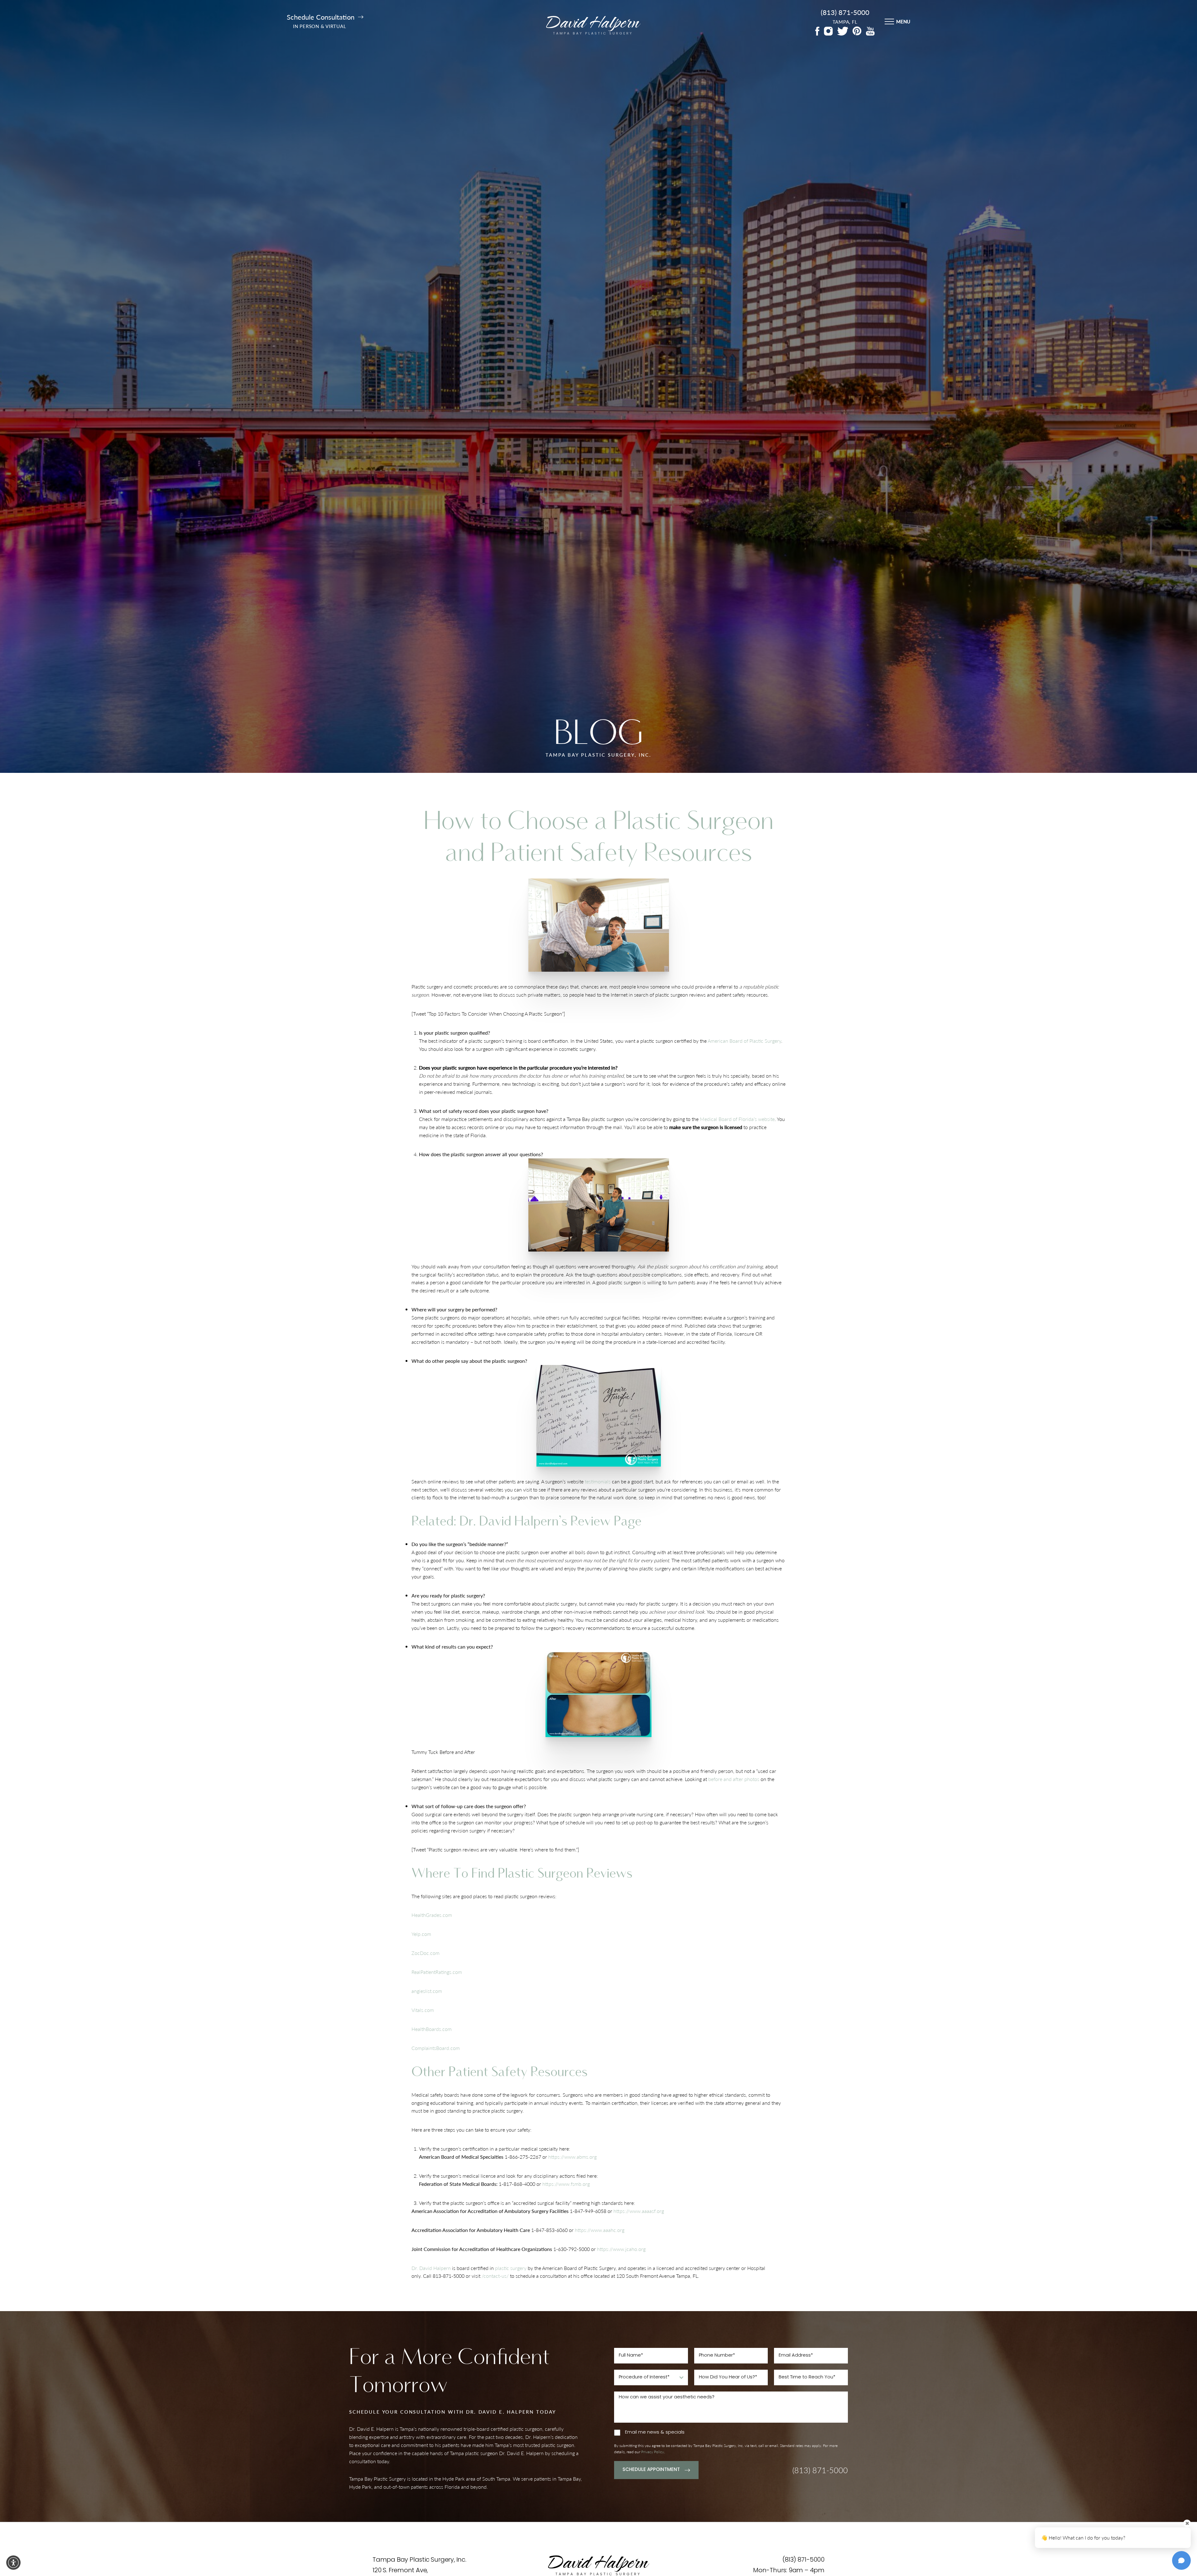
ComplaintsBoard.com (436, 2048)
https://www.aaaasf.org (639, 2211)
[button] (13, 2563)
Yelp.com (421, 1934)
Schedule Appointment (651, 2470)
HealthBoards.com (432, 2029)
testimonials (598, 1481)
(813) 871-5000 (845, 12)
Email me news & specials (655, 2432)
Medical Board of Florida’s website (737, 1119)
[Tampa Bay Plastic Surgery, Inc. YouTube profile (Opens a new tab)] (870, 31)
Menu (903, 21)
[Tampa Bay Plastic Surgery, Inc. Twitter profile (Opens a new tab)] (843, 31)
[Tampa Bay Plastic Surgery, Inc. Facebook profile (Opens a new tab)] (817, 31)
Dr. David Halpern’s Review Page (550, 1521)
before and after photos (734, 1779)
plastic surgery (511, 2268)
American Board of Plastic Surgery (744, 1040)
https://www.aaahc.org (600, 2230)
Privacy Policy (653, 2452)
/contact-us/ (495, 2276)
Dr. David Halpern (431, 2268)
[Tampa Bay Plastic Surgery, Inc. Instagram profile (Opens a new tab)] (828, 31)
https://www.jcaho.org (621, 2249)
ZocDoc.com (425, 1953)
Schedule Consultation (321, 17)
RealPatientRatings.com (437, 1972)
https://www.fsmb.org (566, 2184)
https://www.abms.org (572, 2157)
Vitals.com (423, 2010)
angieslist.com (427, 1991)
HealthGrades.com (432, 1915)
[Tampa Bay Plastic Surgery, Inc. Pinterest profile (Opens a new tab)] (857, 31)
